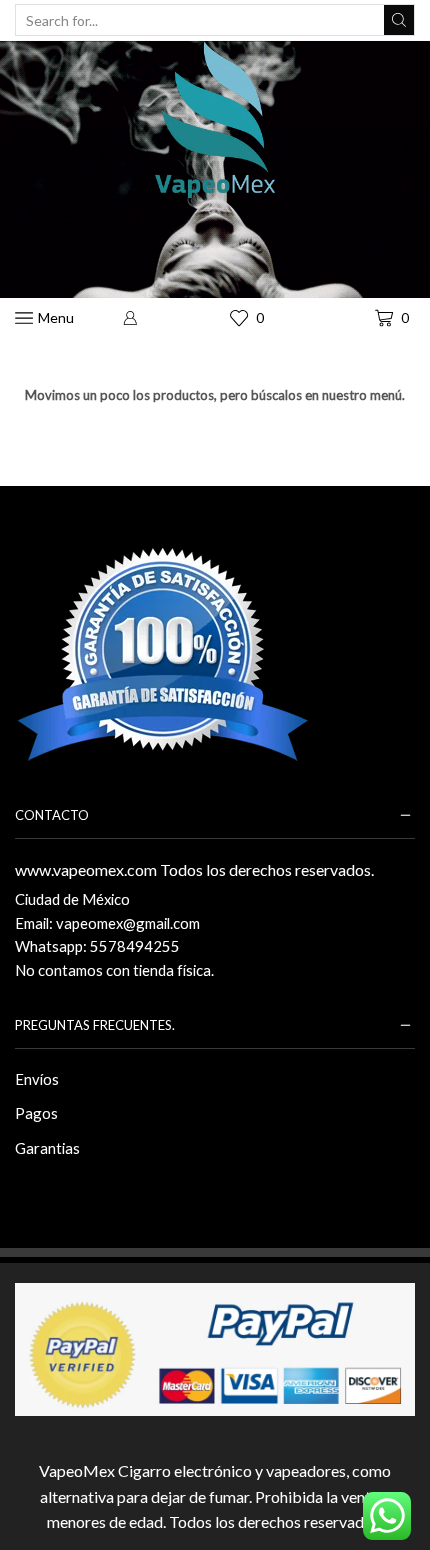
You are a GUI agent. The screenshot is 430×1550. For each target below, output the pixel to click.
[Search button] (399, 20)
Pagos (36, 1113)
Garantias (47, 1148)
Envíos (37, 1079)
